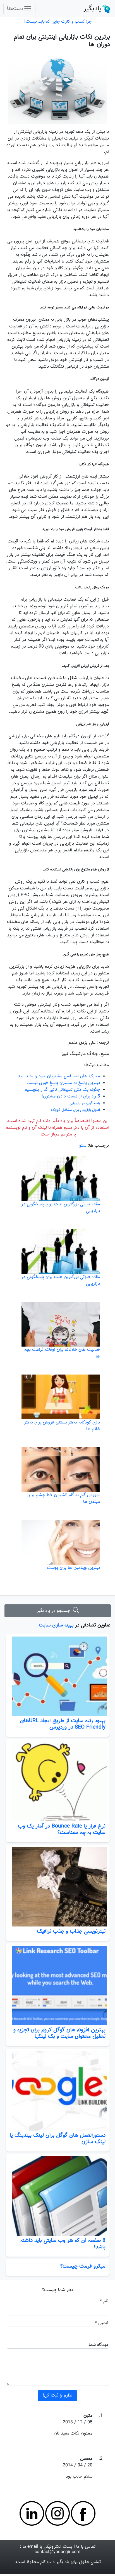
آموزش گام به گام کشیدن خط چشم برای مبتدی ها (64, 1499)
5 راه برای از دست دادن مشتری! (71, 1096)
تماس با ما (86, 2547)
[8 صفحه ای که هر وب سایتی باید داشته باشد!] (58, 2196)
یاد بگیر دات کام (55, 2562)
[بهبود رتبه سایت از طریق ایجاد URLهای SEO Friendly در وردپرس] (58, 1676)
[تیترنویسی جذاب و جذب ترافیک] (58, 1887)
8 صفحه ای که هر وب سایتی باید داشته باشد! (63, 2244)
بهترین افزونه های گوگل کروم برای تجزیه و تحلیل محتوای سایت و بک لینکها (59, 2033)
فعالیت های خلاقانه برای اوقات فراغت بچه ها (62, 1353)
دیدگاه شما (99, 2345)
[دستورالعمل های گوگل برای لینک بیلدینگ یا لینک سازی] (58, 2091)
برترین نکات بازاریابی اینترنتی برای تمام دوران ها (62, 41)
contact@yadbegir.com (57, 2552)
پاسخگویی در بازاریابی (85, 1103)
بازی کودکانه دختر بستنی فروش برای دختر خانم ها (62, 1426)
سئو (83, 1146)
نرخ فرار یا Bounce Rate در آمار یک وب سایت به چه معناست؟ (62, 1829)
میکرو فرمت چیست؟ (83, 2266)
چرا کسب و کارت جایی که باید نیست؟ (58, 22)
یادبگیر (93, 9)
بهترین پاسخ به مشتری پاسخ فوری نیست (63, 1083)
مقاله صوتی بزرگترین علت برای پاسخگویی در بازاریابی (61, 1208)
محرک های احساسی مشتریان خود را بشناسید (59, 1076)
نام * (104, 2301)
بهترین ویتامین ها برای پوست (73, 1568)
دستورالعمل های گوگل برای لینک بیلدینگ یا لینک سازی (58, 2139)
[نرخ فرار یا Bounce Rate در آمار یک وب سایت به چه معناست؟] (58, 1781)
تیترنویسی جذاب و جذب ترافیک (71, 1931)
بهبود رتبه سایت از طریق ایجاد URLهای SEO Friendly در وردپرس (63, 1724)
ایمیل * (102, 2323)
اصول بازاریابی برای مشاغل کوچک (76, 1110)
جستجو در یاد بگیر (55, 1611)
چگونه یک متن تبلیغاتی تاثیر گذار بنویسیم (62, 1090)
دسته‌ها (15, 9)
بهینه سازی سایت (56, 1625)
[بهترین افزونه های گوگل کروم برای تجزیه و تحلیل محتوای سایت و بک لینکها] (58, 1985)
